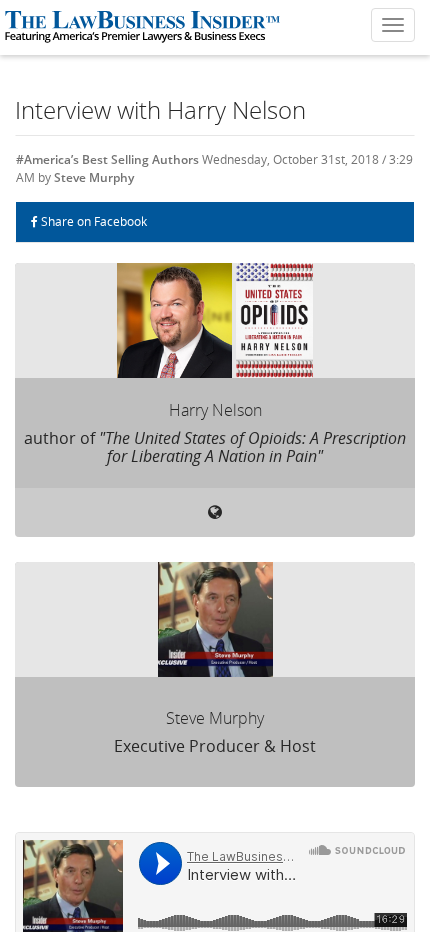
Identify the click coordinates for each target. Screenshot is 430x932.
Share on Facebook (92, 221)
